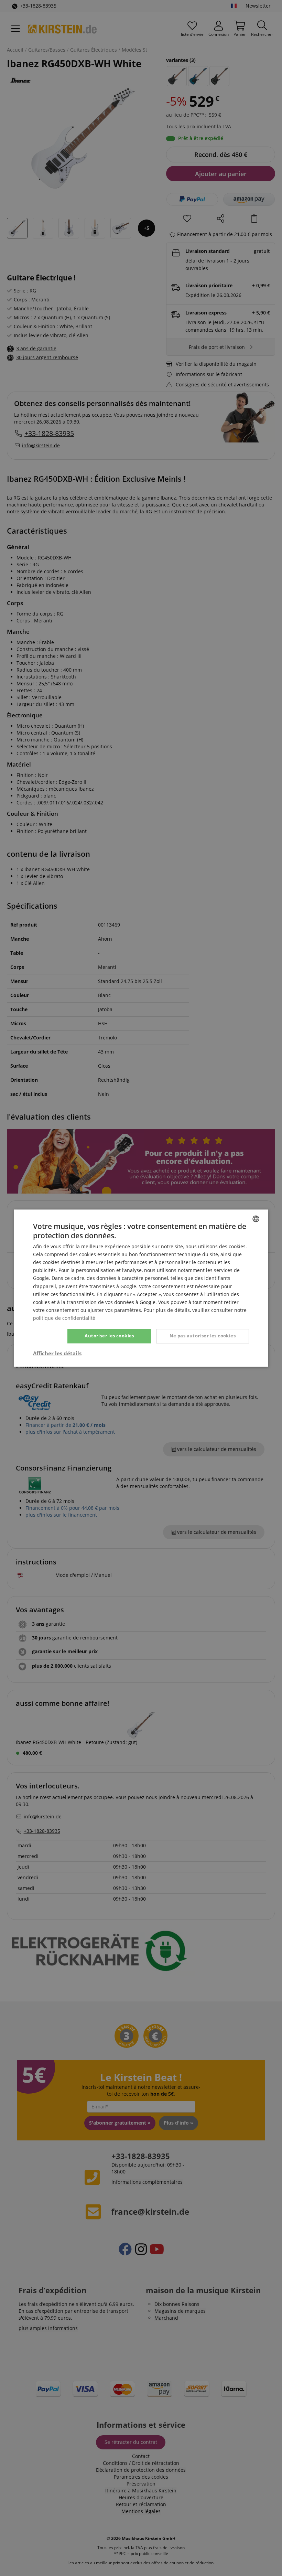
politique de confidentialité (64, 1318)
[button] (57, 1353)
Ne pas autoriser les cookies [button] (203, 1336)
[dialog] (141, 1288)
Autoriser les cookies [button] (109, 1336)
